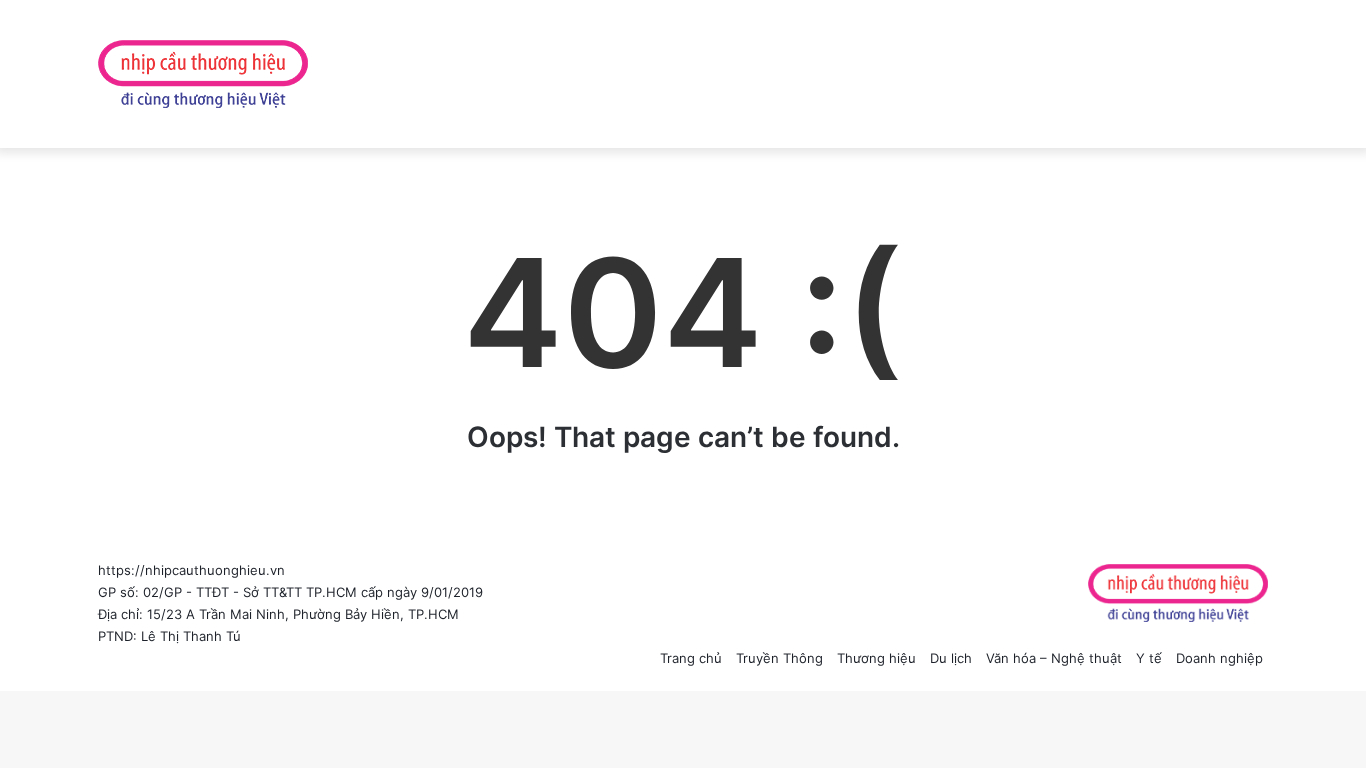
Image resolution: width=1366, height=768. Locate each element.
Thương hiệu (876, 658)
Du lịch (951, 658)
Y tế (1149, 658)
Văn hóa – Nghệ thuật (1054, 658)
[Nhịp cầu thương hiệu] (203, 74)
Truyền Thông (779, 658)
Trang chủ (691, 658)
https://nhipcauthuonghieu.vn (191, 570)
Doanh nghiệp (1219, 658)
